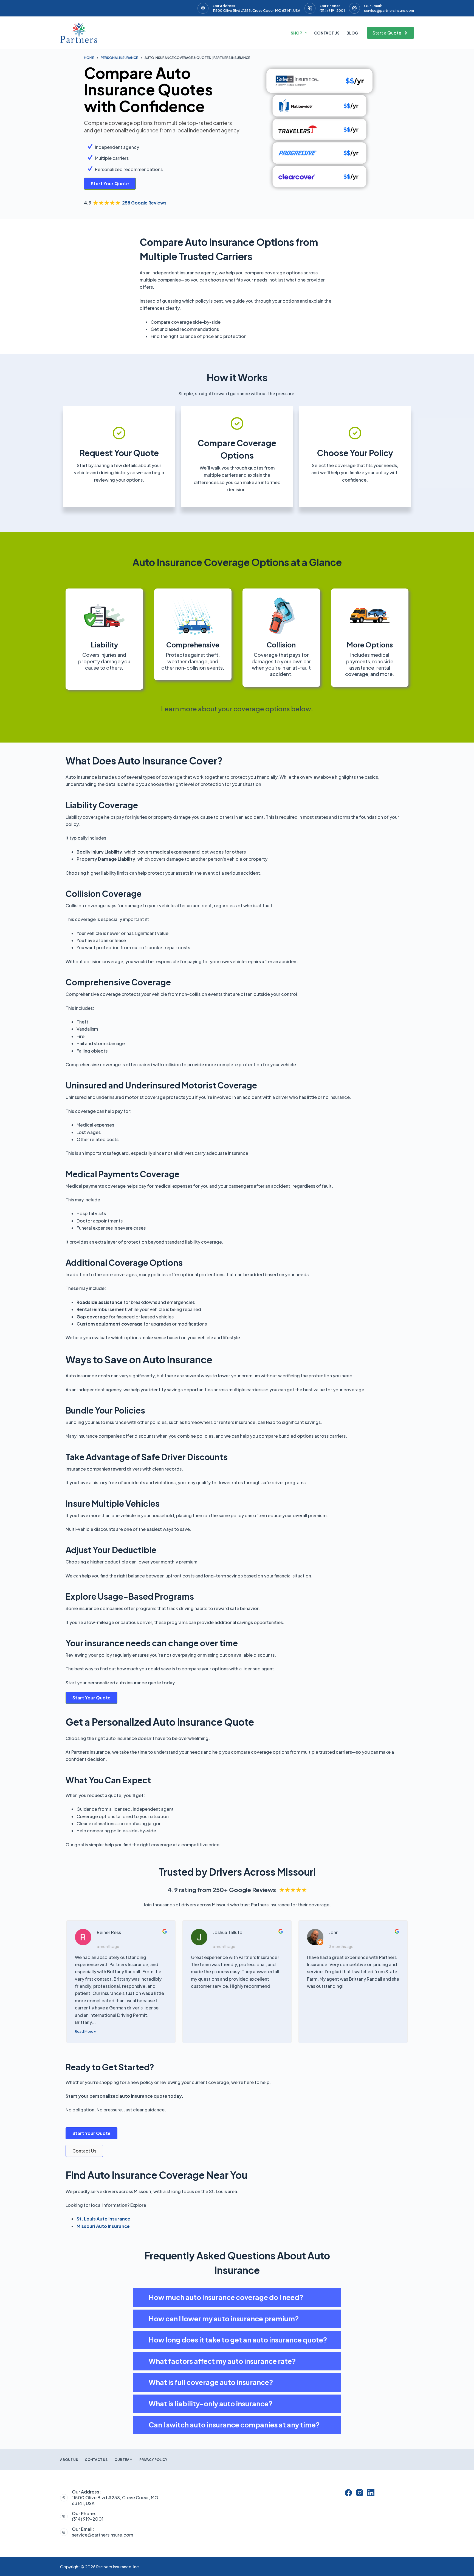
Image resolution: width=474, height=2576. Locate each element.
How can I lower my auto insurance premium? (224, 2319)
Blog (352, 33)
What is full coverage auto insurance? (211, 2382)
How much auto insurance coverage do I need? (226, 2297)
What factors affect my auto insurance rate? (222, 2361)
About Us (69, 2460)
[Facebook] (348, 2493)
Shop (296, 33)
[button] (237, 2298)
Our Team (123, 2460)
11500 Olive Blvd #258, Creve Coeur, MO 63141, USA (256, 10)
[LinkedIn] (371, 2493)
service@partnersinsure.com (389, 10)
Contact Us (327, 33)
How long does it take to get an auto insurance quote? (238, 2340)
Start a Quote (387, 33)
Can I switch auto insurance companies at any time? (234, 2425)
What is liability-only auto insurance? (211, 2404)
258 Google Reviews (144, 203)
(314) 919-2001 (332, 10)
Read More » (85, 2031)
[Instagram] (360, 2493)
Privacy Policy (153, 2460)
